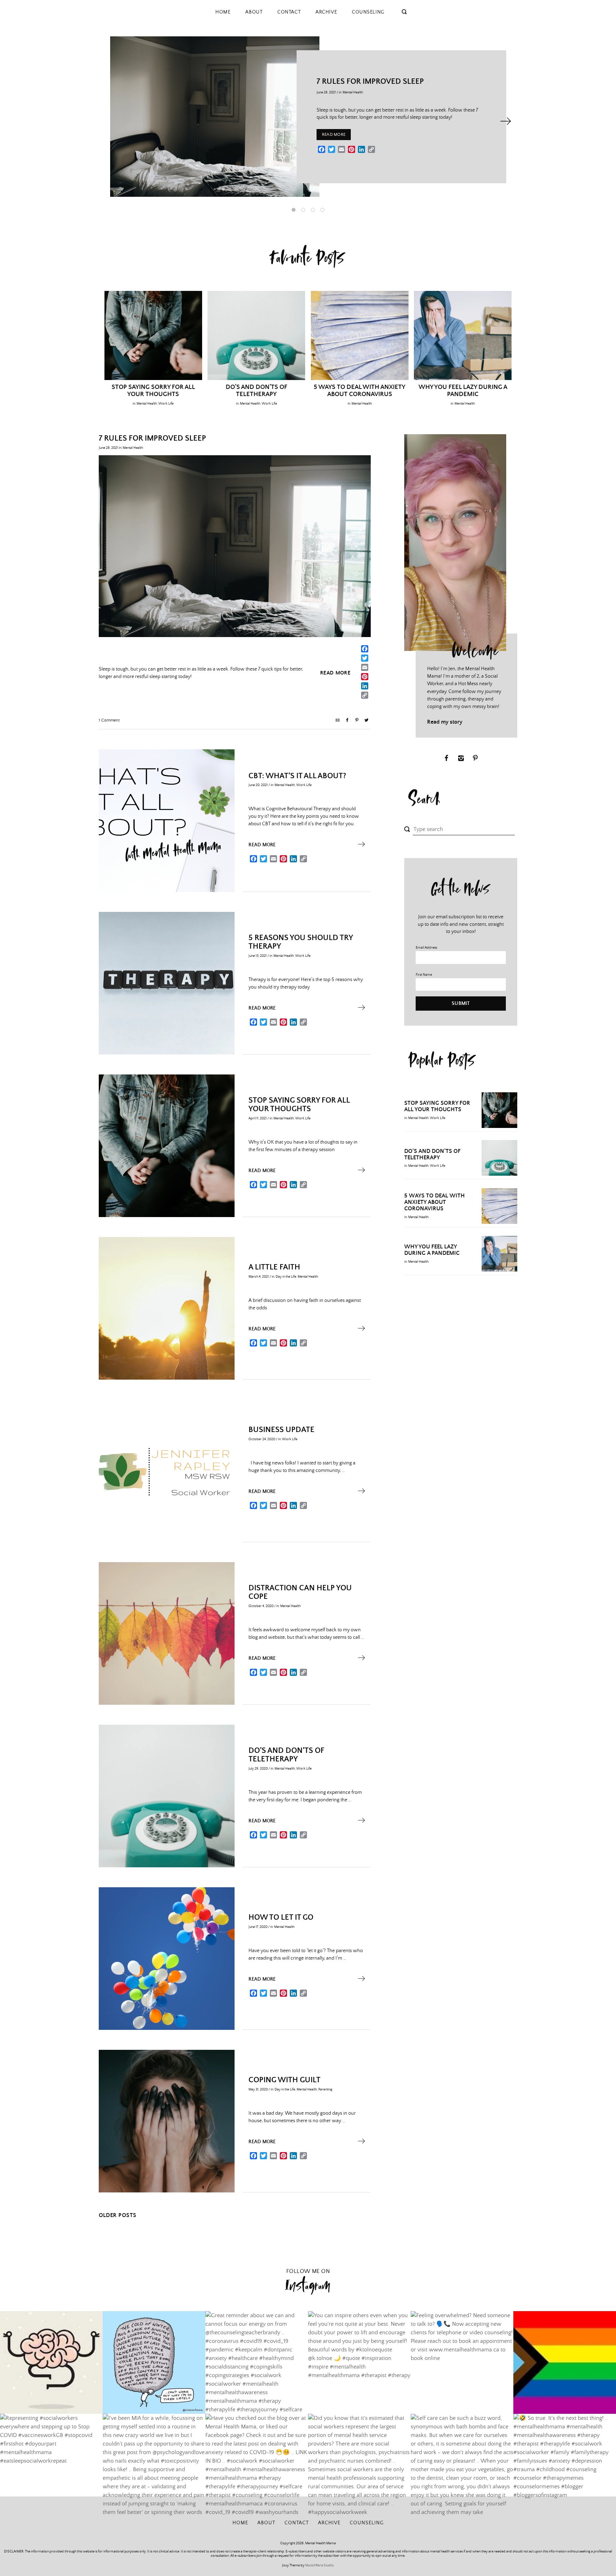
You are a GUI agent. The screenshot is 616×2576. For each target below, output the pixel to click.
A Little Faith (274, 1267)
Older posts (118, 2215)
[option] (308, 117)
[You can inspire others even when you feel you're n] (359, 2362)
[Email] (361, 668)
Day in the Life (286, 1277)
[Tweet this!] (366, 721)
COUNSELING (368, 12)
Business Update (281, 1430)
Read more (334, 135)
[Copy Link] (361, 696)
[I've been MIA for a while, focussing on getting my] (154, 2465)
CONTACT (289, 12)
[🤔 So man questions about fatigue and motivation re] (154, 2362)
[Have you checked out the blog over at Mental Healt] (257, 2465)
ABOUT (254, 12)
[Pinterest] (361, 678)
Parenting (325, 2089)
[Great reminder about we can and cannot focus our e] (257, 2362)
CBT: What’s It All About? (297, 776)
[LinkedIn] (361, 687)
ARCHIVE (326, 12)
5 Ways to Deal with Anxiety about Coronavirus (360, 391)
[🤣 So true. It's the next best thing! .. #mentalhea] (565, 2465)
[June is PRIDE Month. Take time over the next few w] (565, 2362)
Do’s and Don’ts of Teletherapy (256, 391)
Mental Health (353, 92)
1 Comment (109, 720)
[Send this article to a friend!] (338, 721)
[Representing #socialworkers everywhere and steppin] (51, 2465)
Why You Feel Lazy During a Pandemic (463, 391)
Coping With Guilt (284, 2080)
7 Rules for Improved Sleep (370, 82)
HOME (223, 12)
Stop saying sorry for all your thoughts (153, 391)
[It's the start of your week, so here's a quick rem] (51, 2362)
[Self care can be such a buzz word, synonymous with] (462, 2465)
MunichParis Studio (319, 2565)
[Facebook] (361, 650)
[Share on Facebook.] (347, 721)
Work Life (166, 404)
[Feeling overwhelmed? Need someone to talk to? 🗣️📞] (462, 2362)
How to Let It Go (281, 1918)
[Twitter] (361, 659)
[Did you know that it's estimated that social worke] (359, 2465)
